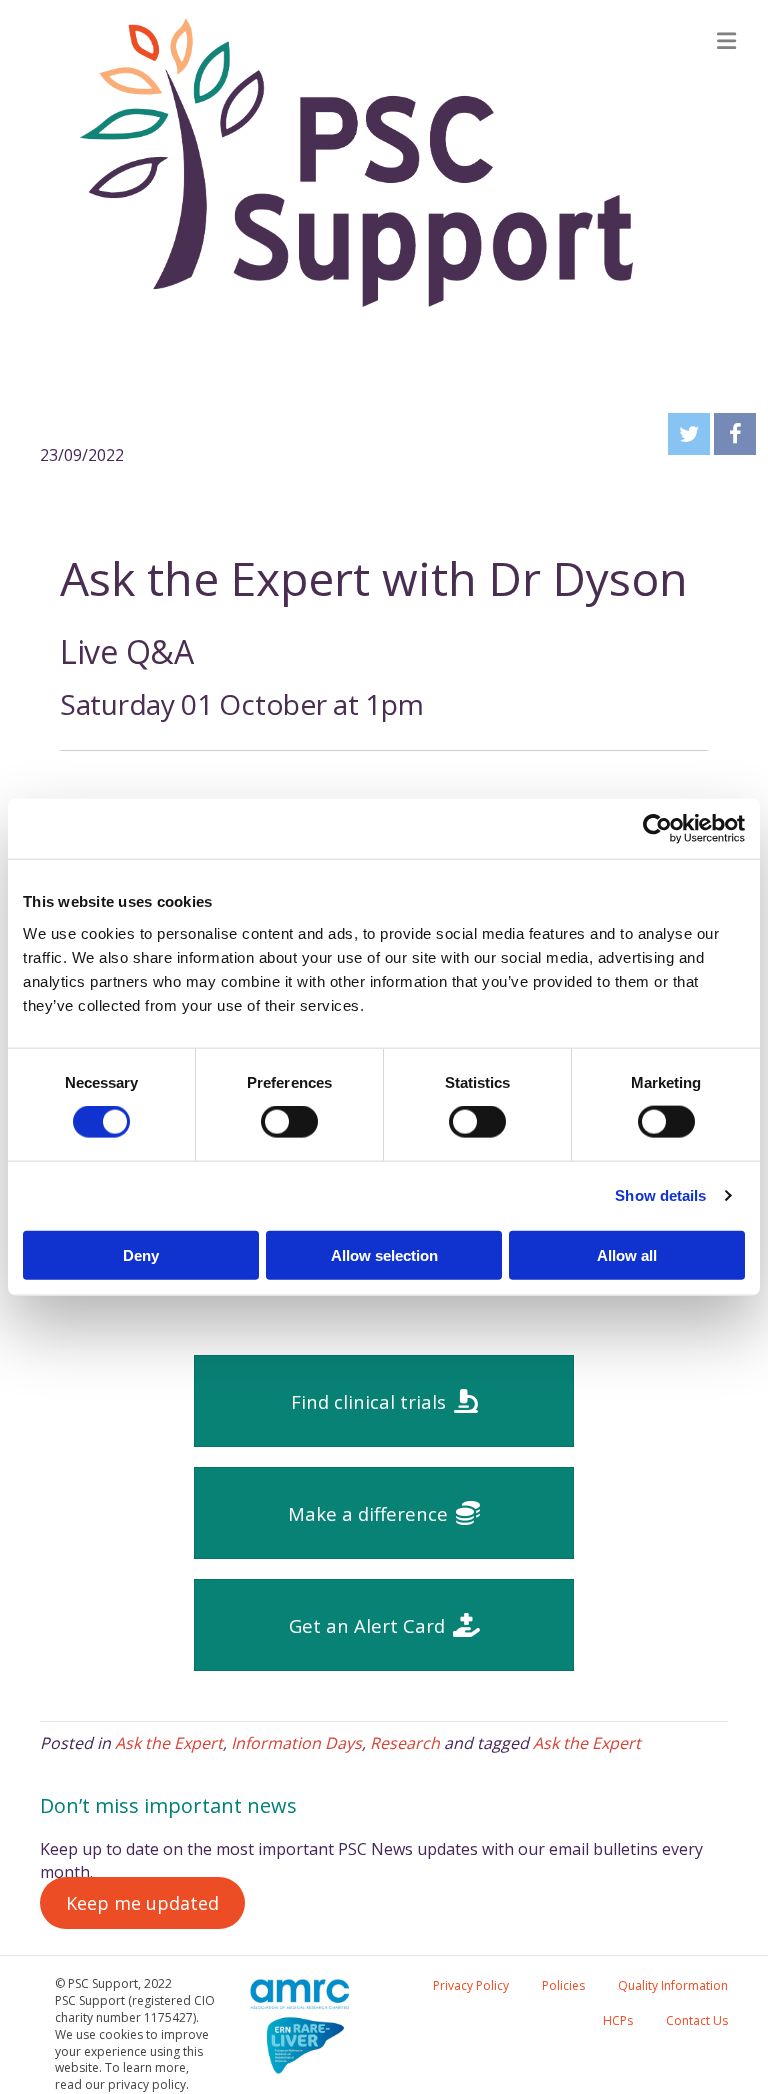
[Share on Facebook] (735, 434)
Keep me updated (142, 1903)
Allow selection (384, 1254)
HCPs (618, 2020)
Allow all (627, 1254)
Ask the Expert (169, 1743)
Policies (563, 1985)
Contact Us (697, 2020)
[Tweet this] (689, 434)
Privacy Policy (471, 1985)
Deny (141, 1254)
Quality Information (673, 1985)
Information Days (296, 1743)
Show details (660, 1195)
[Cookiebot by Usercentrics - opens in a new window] (657, 829)
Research (405, 1743)
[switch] (289, 1122)
